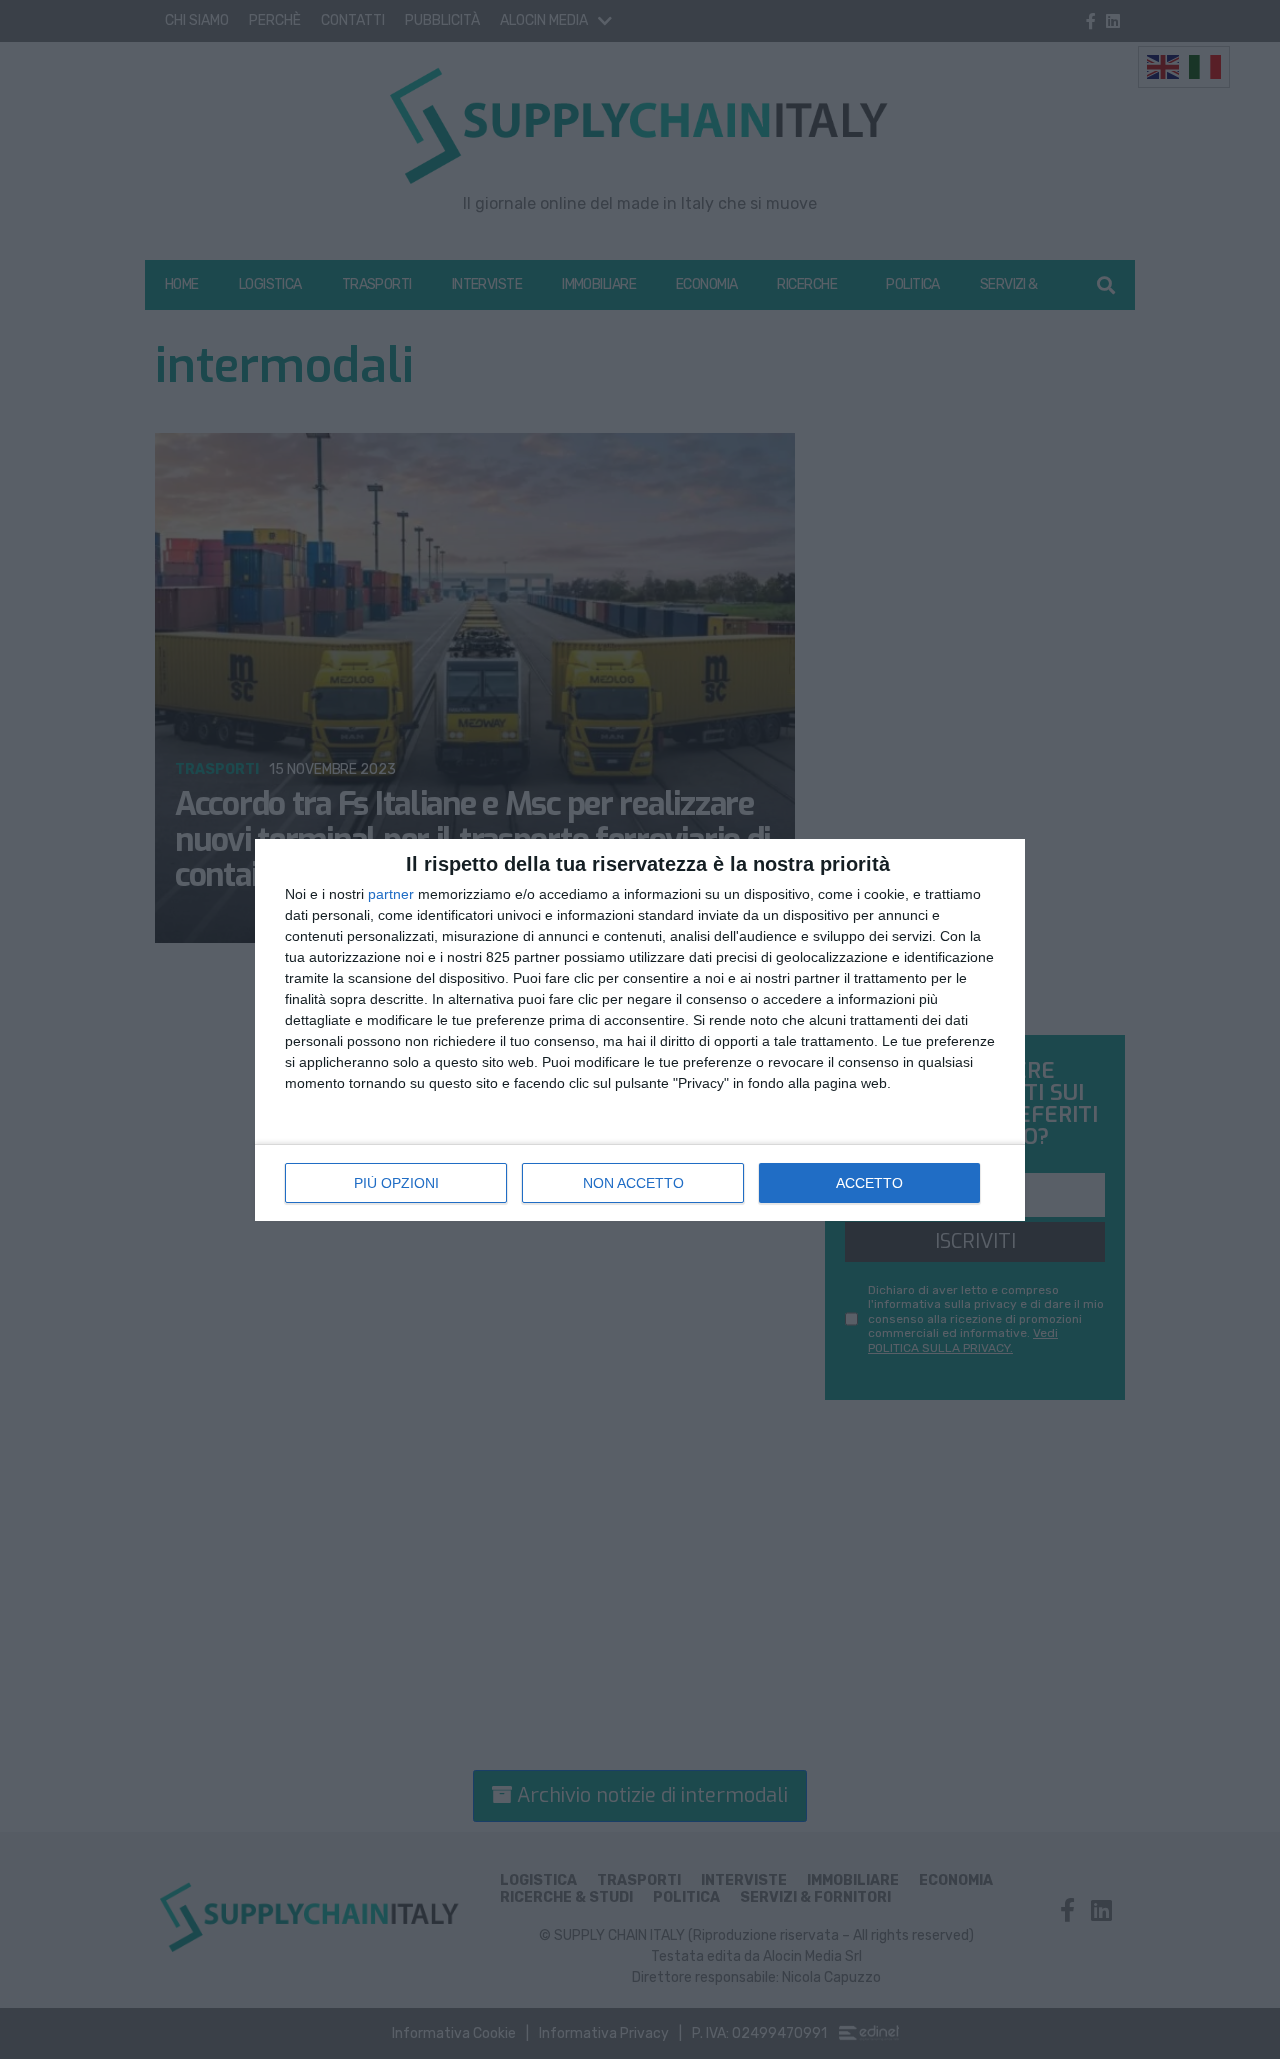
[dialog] (640, 1030)
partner (391, 894)
